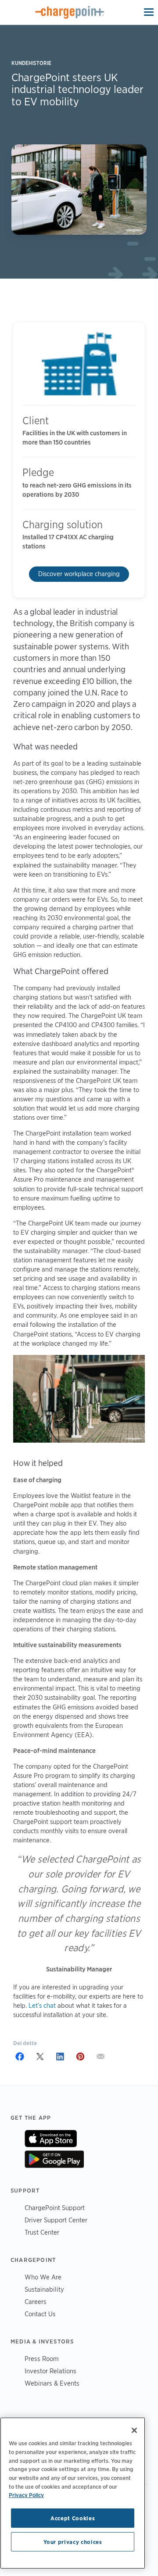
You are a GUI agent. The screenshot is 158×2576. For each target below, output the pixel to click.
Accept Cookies (73, 2518)
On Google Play (54, 2159)
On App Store (51, 2139)
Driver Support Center (56, 2220)
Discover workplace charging (79, 574)
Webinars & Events (52, 2383)
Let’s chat (42, 2006)
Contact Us (40, 2314)
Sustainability (44, 2289)
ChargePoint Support (55, 2208)
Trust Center (42, 2232)
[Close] (134, 2430)
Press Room (42, 2359)
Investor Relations (50, 2371)
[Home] (70, 12)
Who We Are (43, 2277)
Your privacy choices (73, 2542)
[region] (73, 2493)
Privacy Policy (26, 2495)
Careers (36, 2302)
